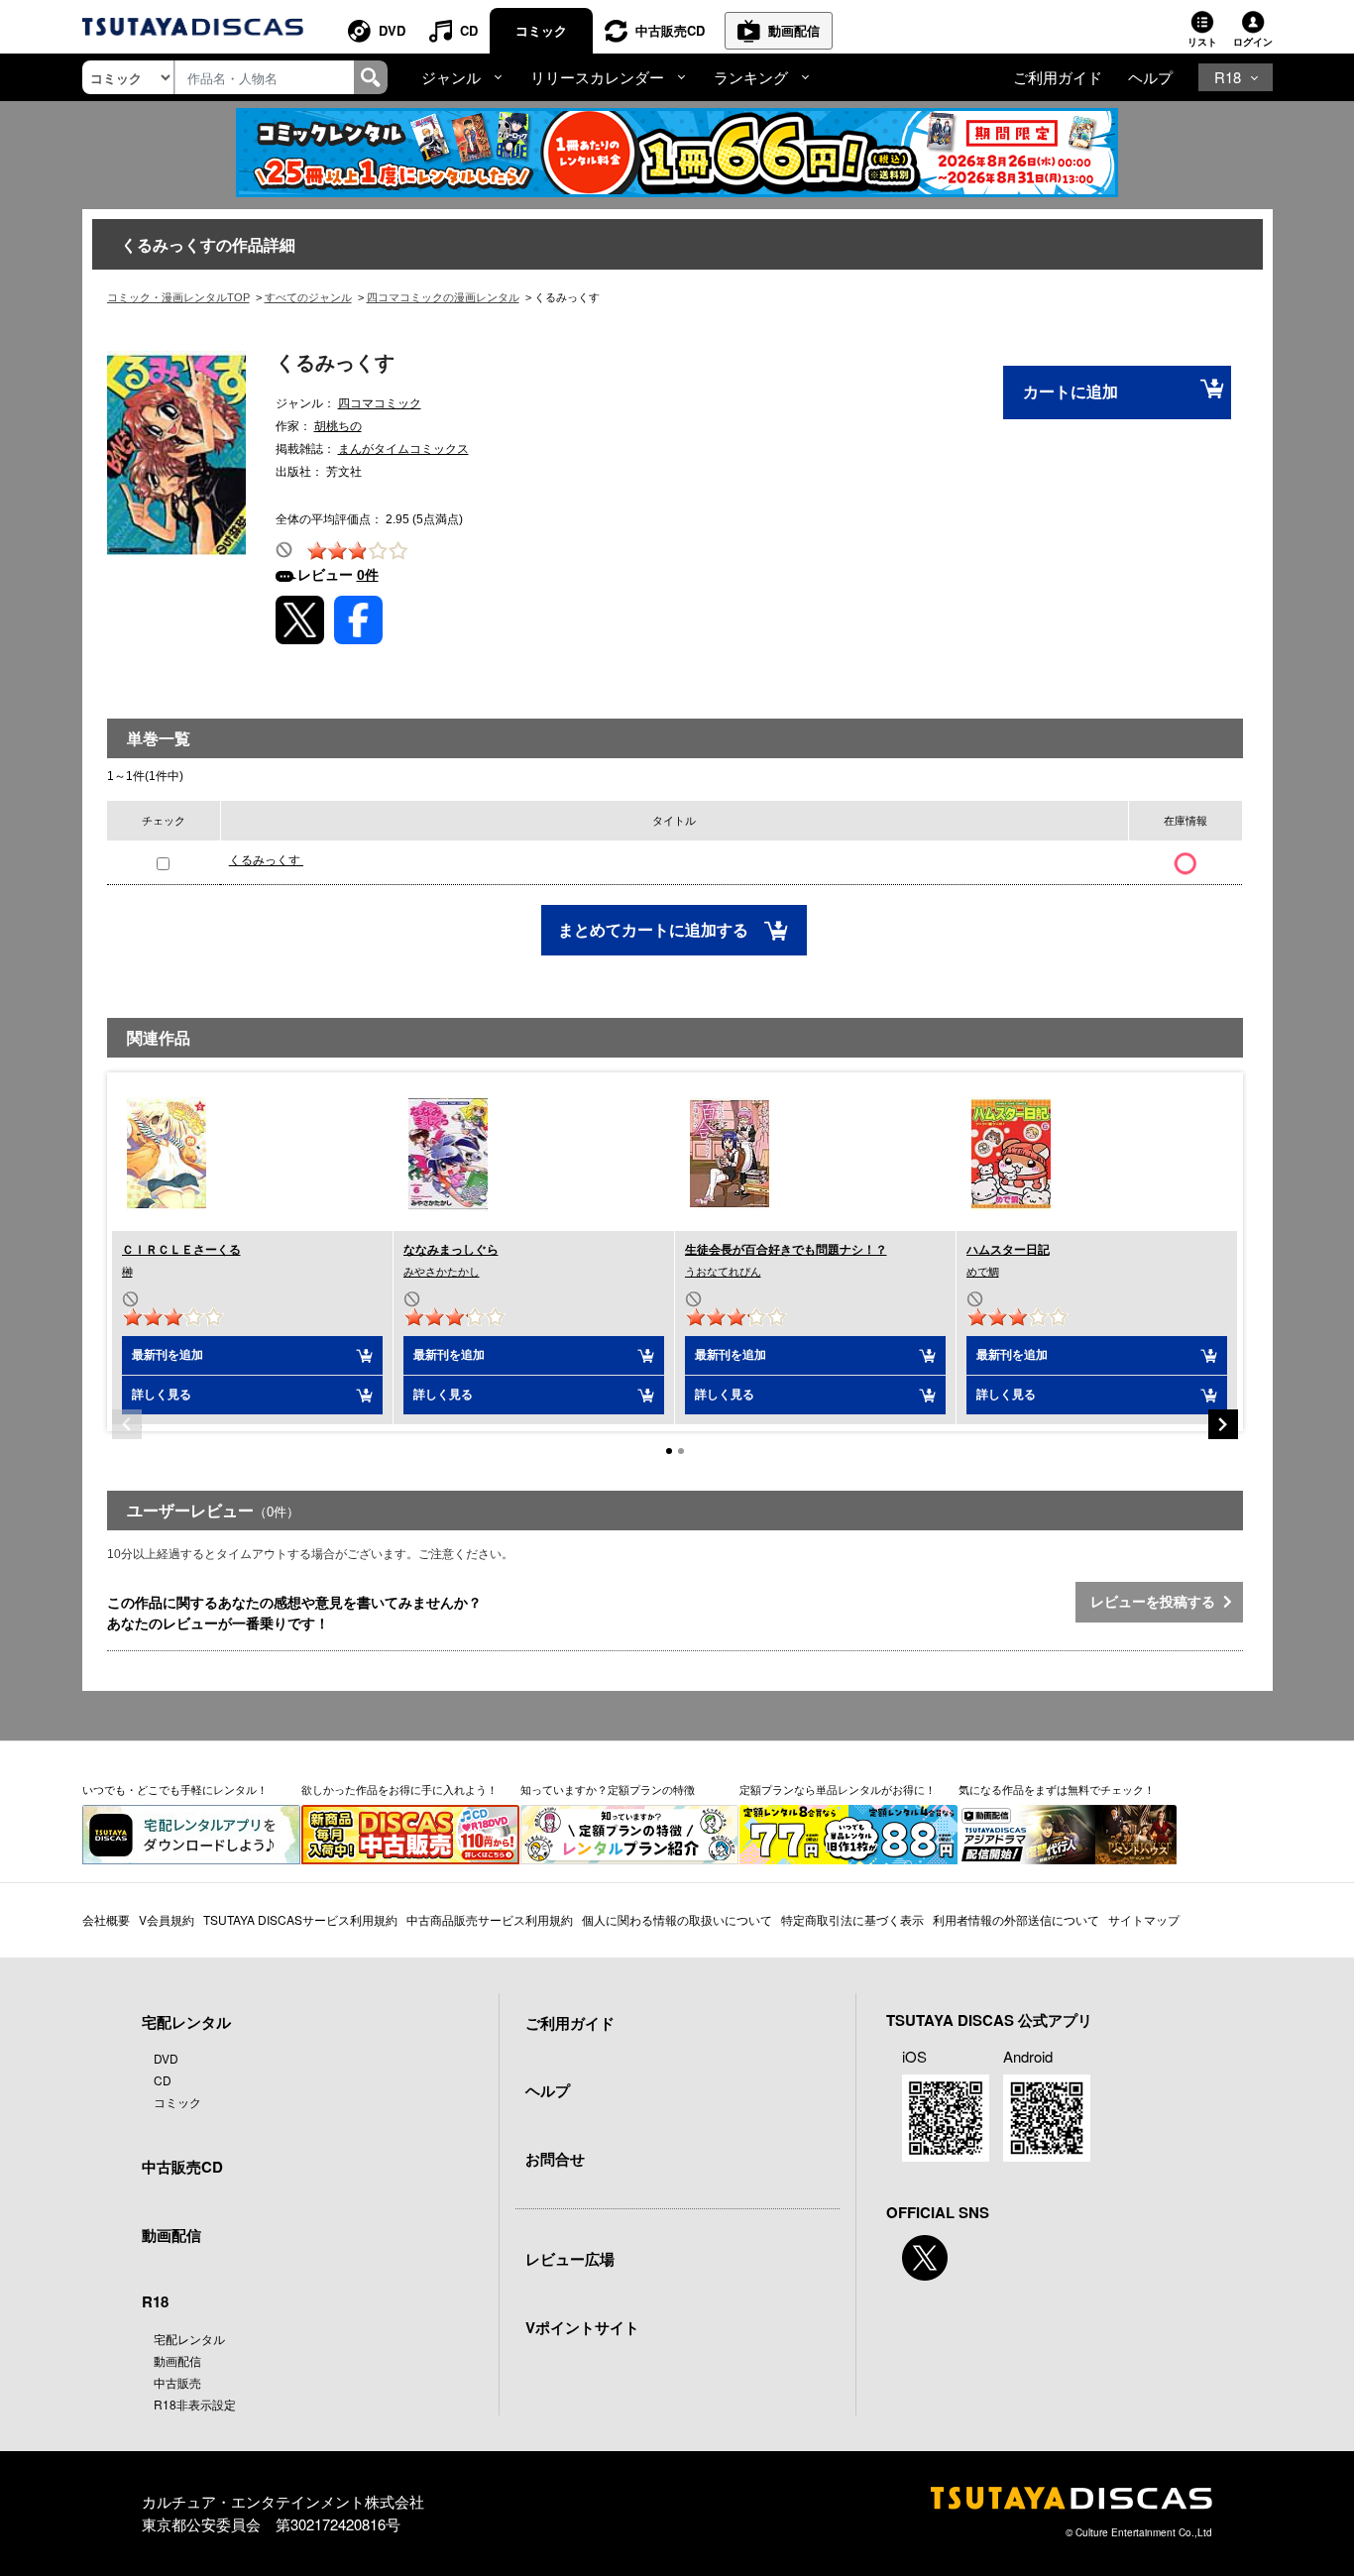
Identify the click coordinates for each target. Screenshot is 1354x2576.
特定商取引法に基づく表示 (852, 1919)
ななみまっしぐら (451, 1250)
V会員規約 (167, 1919)
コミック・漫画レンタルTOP (178, 297)
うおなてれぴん (723, 1272)
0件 (368, 575)
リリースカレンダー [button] (597, 77)
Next (1223, 1424)
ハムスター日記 (1008, 1250)
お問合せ (555, 2159)
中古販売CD (670, 30)
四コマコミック (380, 403)
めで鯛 (983, 1272)
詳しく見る (162, 1395)
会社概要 (106, 1919)
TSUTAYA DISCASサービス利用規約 (300, 1919)
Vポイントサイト (582, 2327)
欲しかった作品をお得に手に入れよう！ (399, 1789)
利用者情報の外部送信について (1016, 1919)
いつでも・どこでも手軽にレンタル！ (175, 1789)
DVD (392, 30)
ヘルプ (1150, 77)
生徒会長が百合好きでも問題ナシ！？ (786, 1250)
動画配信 (794, 30)
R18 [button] (1228, 77)
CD (469, 30)
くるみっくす (266, 860)
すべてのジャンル (308, 297)
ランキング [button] (751, 77)
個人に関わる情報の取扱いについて (677, 1919)
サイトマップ (1144, 1919)
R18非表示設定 (195, 2404)
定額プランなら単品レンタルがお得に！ (838, 1789)
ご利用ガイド (1058, 77)
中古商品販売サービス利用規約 (490, 1919)
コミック (541, 30)
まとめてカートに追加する (655, 930)
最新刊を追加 (168, 1355)
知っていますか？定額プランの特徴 (608, 1789)
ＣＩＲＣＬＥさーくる (181, 1250)
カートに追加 (1071, 392)
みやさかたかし (442, 1272)
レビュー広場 (570, 2259)
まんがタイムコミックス (403, 449)
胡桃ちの (338, 426)
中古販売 (177, 2382)
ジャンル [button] (451, 77)
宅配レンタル (189, 2339)
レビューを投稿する (1157, 1602)
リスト (1202, 42)
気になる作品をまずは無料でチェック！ (1057, 1789)
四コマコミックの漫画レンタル (443, 297)
